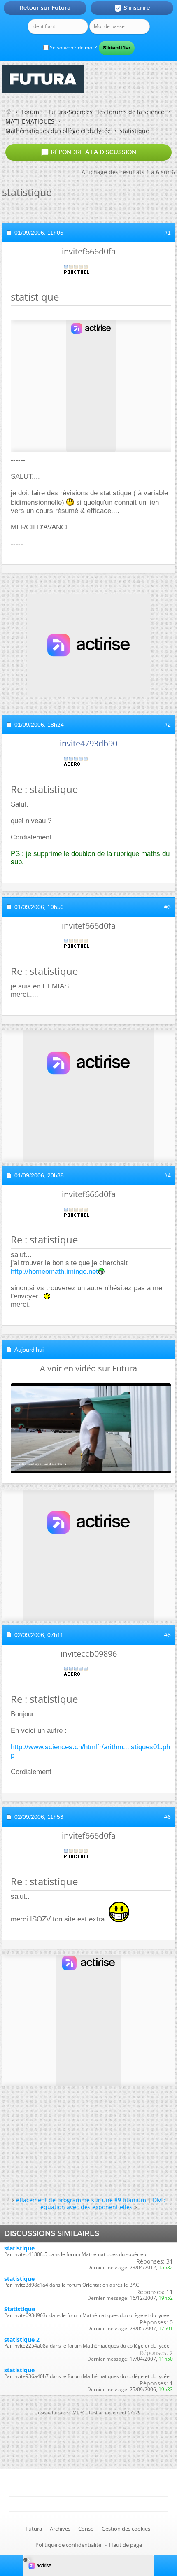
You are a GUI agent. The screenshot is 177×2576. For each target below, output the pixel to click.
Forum (30, 112)
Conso (86, 2529)
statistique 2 (22, 2339)
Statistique (20, 2309)
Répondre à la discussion (88, 152)
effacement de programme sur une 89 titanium (81, 2200)
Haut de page (126, 2545)
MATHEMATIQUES (30, 121)
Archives (60, 2529)
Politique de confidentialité (68, 2545)
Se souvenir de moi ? (73, 48)
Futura (34, 2529)
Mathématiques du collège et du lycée (58, 131)
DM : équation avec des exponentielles (103, 2203)
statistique (19, 2248)
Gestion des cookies (126, 2529)
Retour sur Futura (45, 8)
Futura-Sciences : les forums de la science (106, 112)
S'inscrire (132, 8)
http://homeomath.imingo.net (54, 1272)
